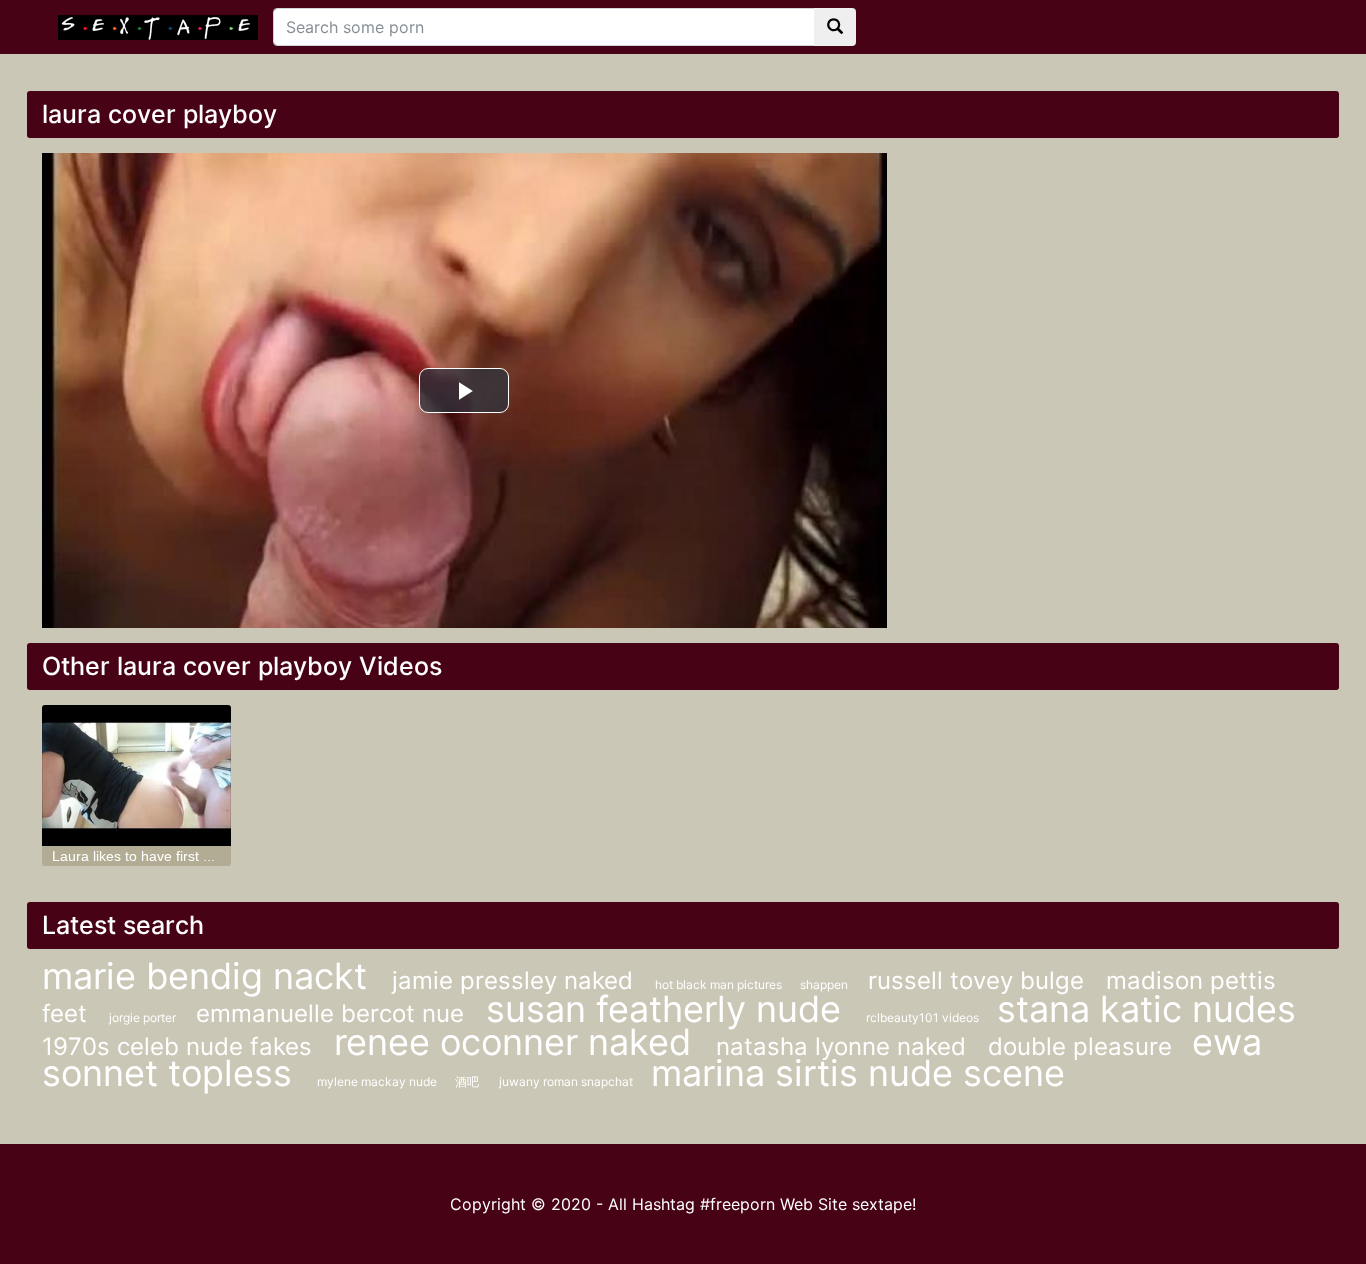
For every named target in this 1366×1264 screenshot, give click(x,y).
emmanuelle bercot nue (333, 1013)
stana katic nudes (1146, 1009)
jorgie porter (142, 1017)
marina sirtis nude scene (858, 1073)
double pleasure (1080, 1046)
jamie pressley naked (516, 980)
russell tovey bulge (979, 980)
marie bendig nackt (209, 976)
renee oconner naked (517, 1042)
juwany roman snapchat (567, 1081)
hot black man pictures (720, 984)
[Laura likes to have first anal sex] (136, 775)
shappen (824, 984)
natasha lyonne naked (844, 1046)
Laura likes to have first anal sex (154, 856)
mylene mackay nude (378, 1081)
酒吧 (467, 1081)
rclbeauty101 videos (924, 1017)
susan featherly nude (668, 1009)
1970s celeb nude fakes (180, 1046)
